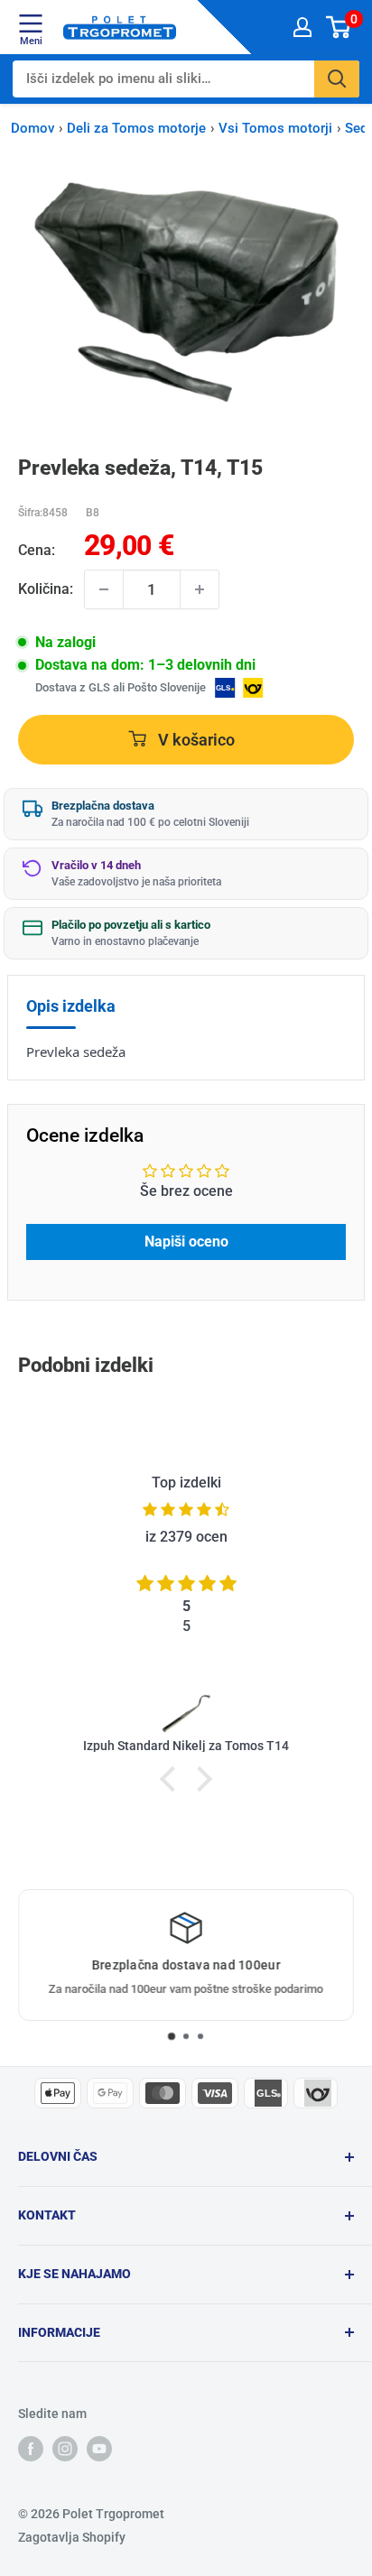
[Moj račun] (302, 27)
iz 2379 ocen (186, 1537)
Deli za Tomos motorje (136, 128)
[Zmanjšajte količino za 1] (104, 589)
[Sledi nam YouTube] (99, 2449)
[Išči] (337, 79)
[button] (172, 1779)
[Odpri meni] (31, 23)
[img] (186, 1510)
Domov (33, 128)
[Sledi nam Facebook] (31, 2449)
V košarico (195, 740)
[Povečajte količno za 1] (200, 589)
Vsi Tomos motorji (275, 128)
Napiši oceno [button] (186, 1242)
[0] (339, 27)
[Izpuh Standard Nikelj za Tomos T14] (186, 1712)
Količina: (46, 589)
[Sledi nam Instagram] (65, 2449)
